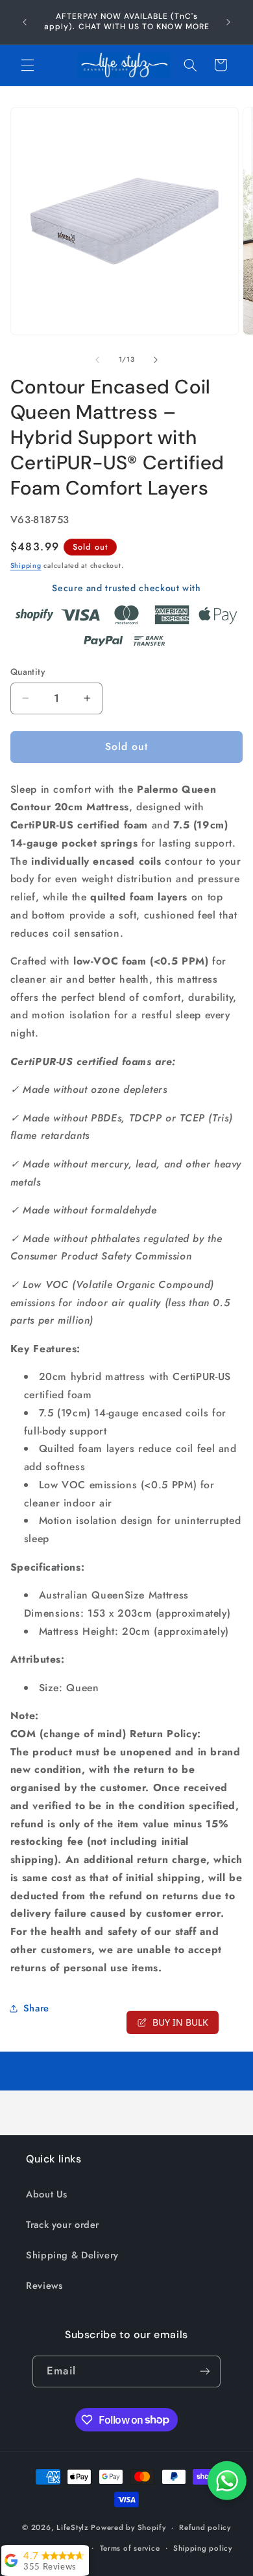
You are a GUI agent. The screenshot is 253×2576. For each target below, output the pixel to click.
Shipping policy (203, 2548)
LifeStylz (73, 2527)
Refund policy (205, 2527)
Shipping (26, 566)
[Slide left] (97, 360)
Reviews (44, 2286)
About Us (47, 2194)
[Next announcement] (228, 22)
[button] (27, 65)
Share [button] (36, 2008)
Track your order (63, 2225)
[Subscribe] (204, 2371)
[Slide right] (156, 360)
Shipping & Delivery (72, 2255)
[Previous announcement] (25, 22)
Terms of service (130, 2548)
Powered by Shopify (128, 2527)
